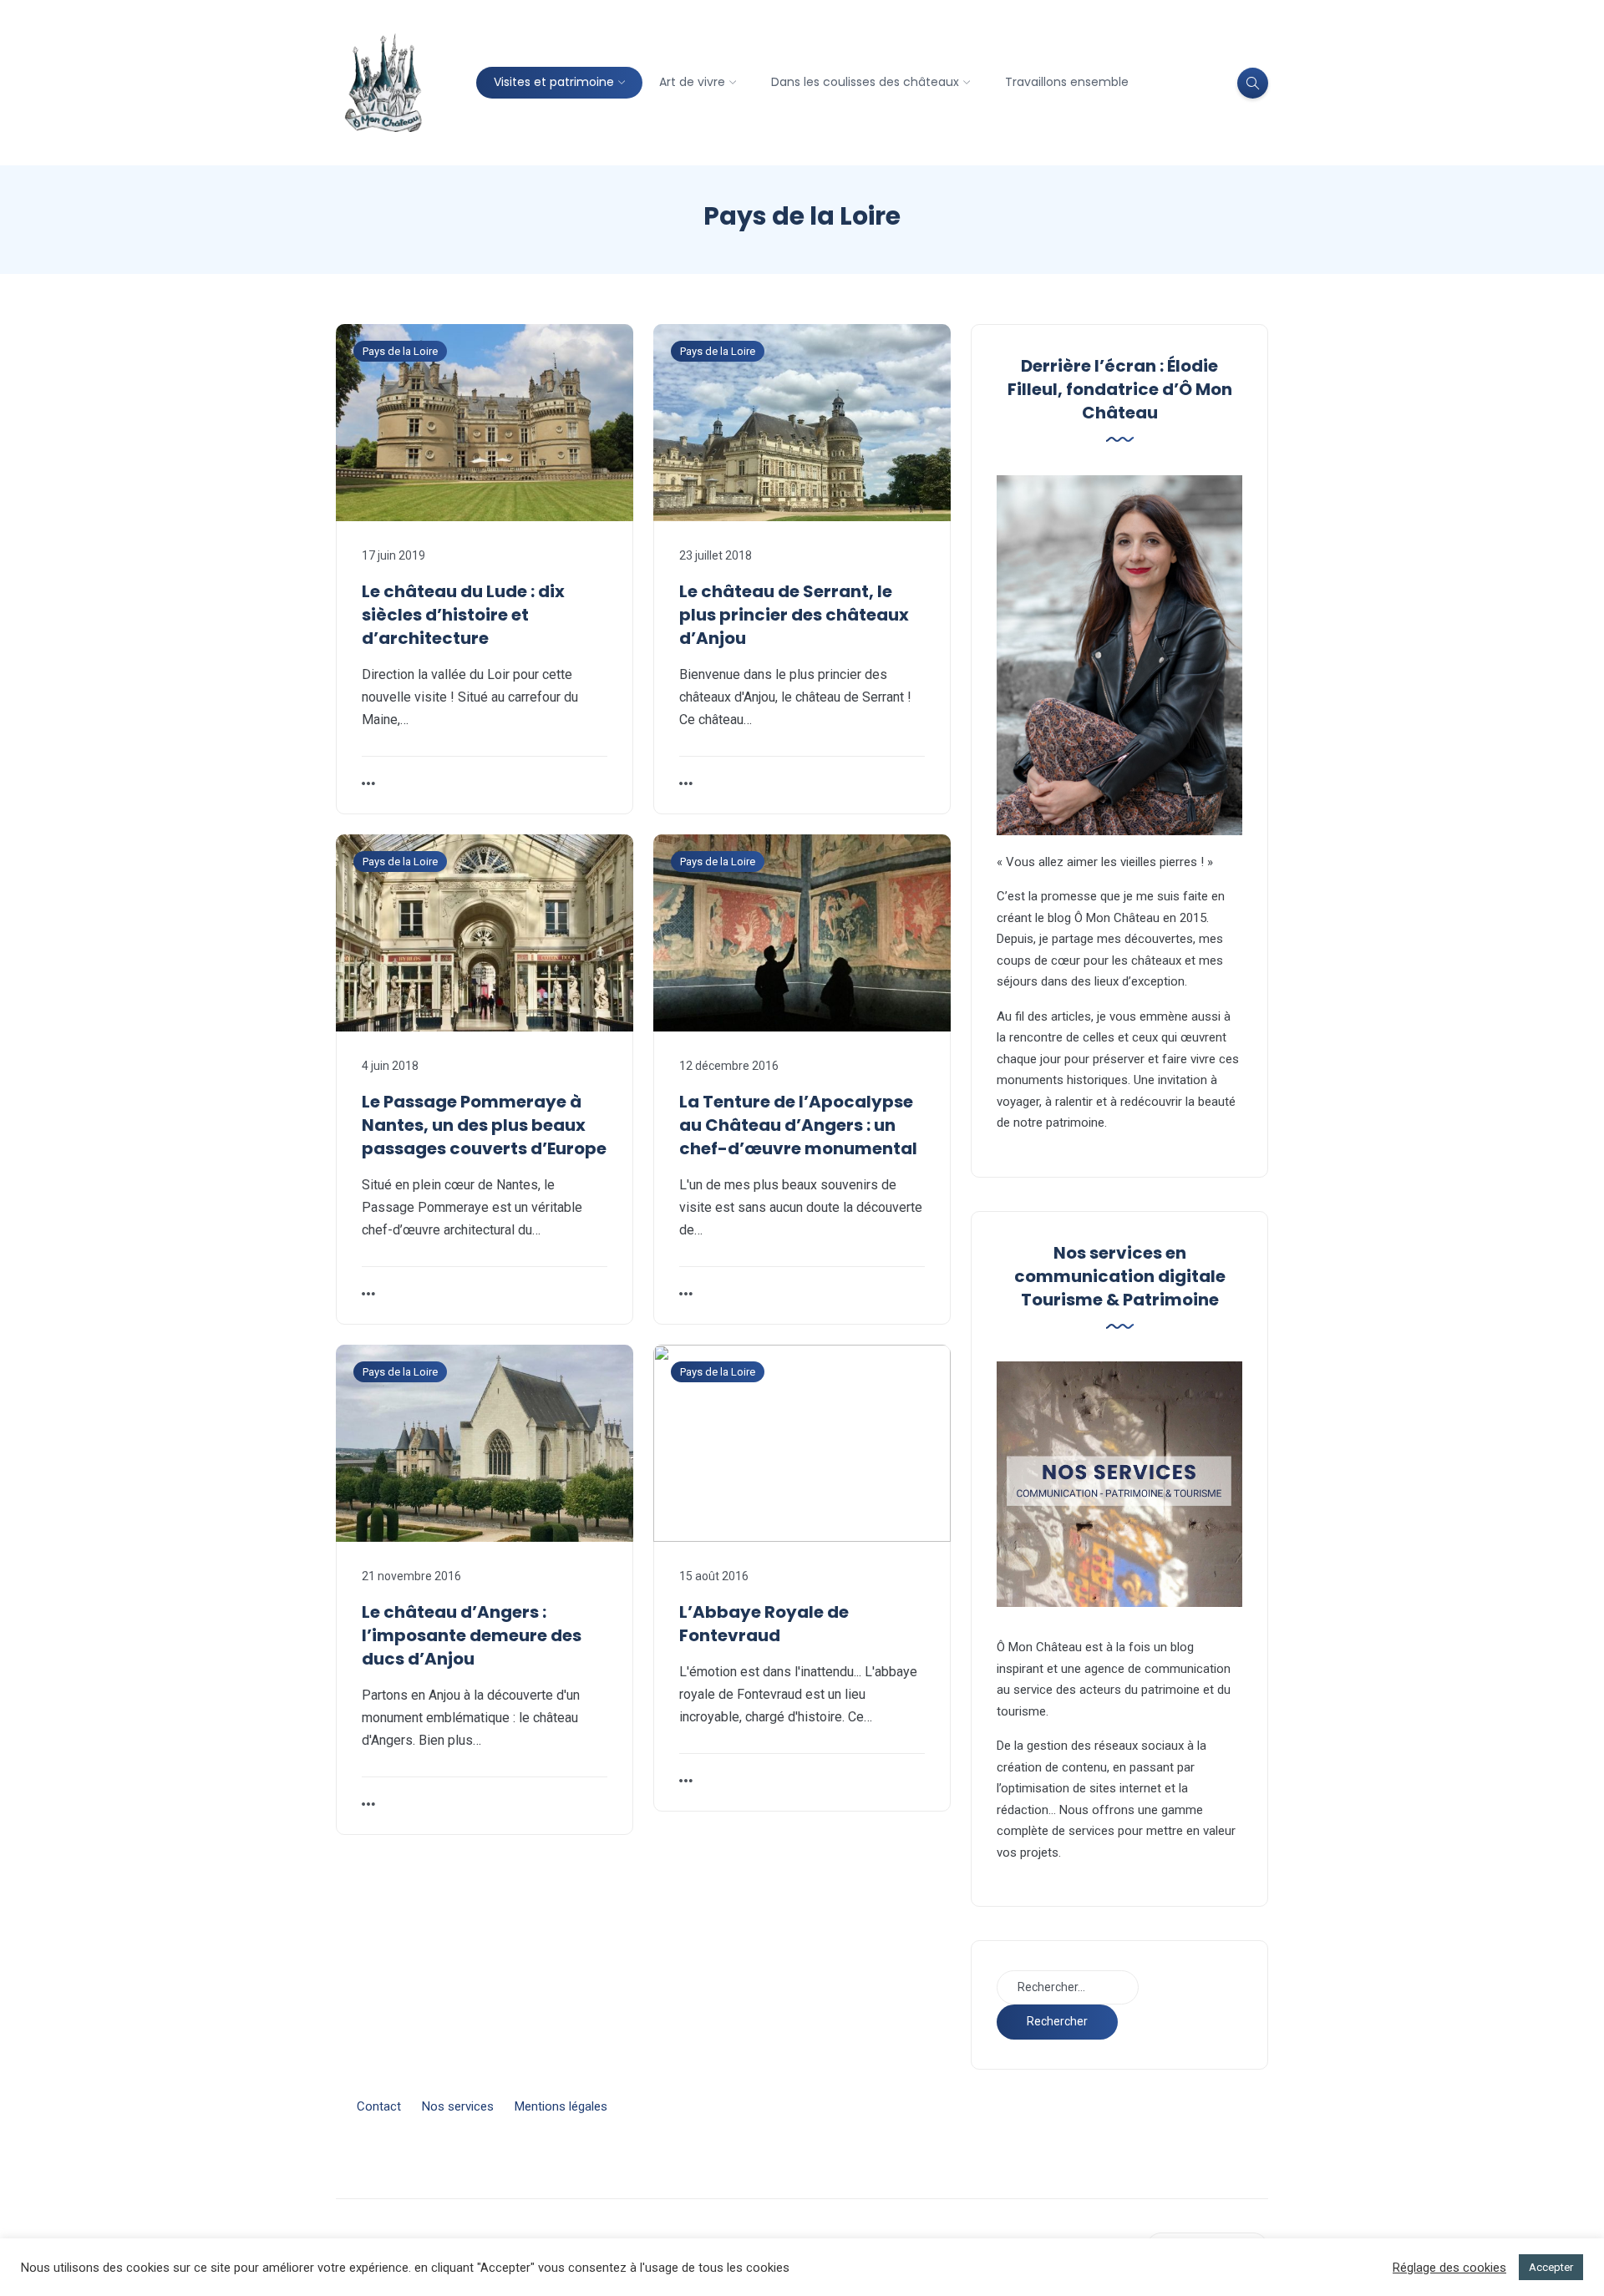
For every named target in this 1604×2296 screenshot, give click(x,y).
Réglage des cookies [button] (1449, 2268)
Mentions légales (561, 2106)
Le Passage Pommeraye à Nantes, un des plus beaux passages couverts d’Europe (484, 1125)
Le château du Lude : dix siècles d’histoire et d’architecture (463, 615)
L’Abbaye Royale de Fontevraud (764, 1624)
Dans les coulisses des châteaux (865, 82)
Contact (379, 2106)
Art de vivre (692, 82)
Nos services (458, 2106)
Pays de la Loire (400, 351)
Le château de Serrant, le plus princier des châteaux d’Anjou (794, 615)
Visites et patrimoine (554, 82)
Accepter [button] (1551, 2267)
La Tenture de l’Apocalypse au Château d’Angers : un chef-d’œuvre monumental (798, 1125)
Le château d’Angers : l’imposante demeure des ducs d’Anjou (472, 1635)
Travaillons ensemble (1067, 82)
